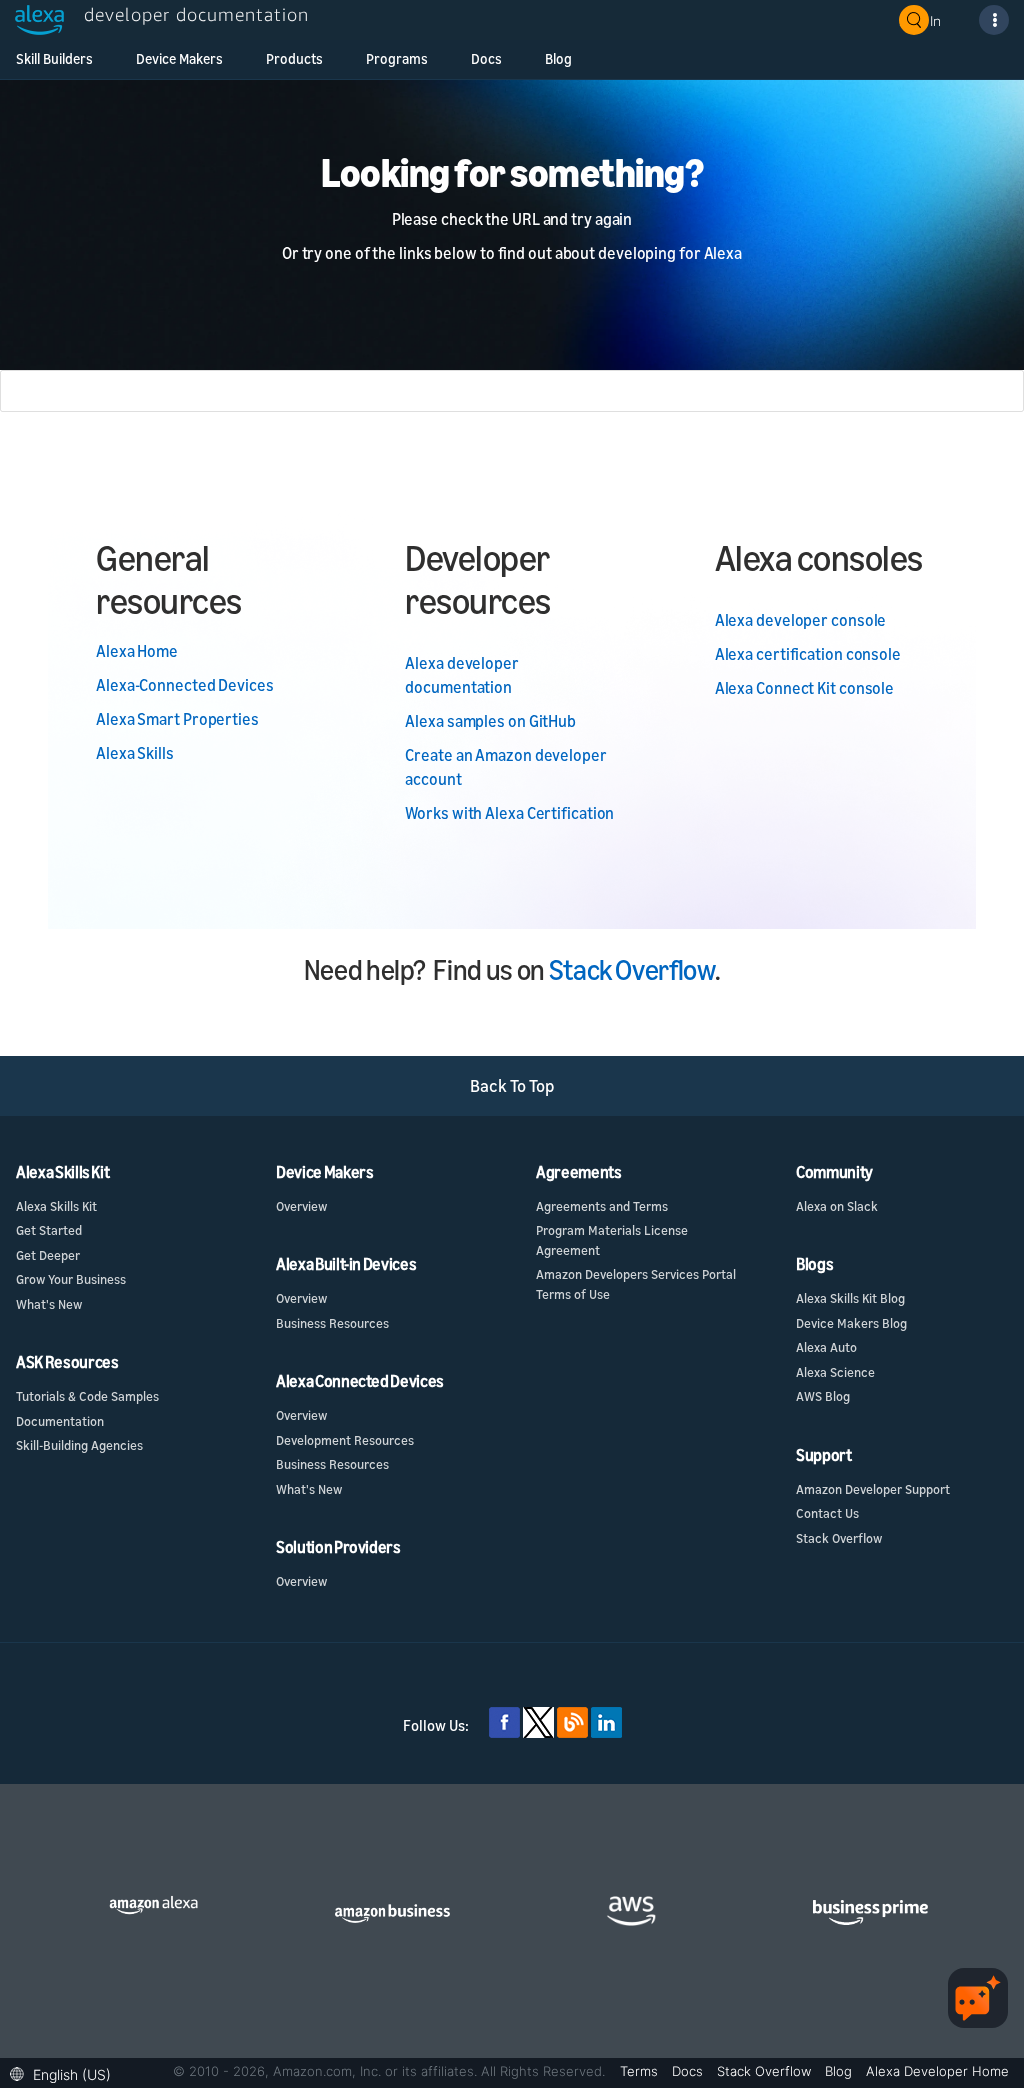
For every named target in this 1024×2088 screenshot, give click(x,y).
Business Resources (332, 1323)
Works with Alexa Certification (509, 813)
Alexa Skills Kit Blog (850, 1298)
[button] (65, 2072)
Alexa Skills (135, 753)
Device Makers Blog (851, 1323)
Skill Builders (54, 58)
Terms (641, 2071)
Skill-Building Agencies (79, 1445)
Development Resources (345, 1440)
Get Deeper (48, 1255)
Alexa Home (137, 651)
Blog (558, 58)
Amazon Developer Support (873, 1489)
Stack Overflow (632, 969)
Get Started (49, 1230)
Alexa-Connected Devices (185, 685)
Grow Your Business (71, 1279)
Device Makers (179, 58)
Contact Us (827, 1513)
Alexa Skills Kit (56, 1206)
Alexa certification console (808, 654)
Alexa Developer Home (937, 2071)
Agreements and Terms (602, 1206)
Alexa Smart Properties (177, 719)
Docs (486, 58)
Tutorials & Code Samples (87, 1396)
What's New (49, 1304)
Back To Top (512, 1085)
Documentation (60, 1421)
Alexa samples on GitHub (490, 721)
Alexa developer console (801, 620)
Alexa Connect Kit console (805, 688)
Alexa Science (835, 1372)
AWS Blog (823, 1396)
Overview (301, 1206)
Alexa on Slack (837, 1206)
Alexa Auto (826, 1347)
